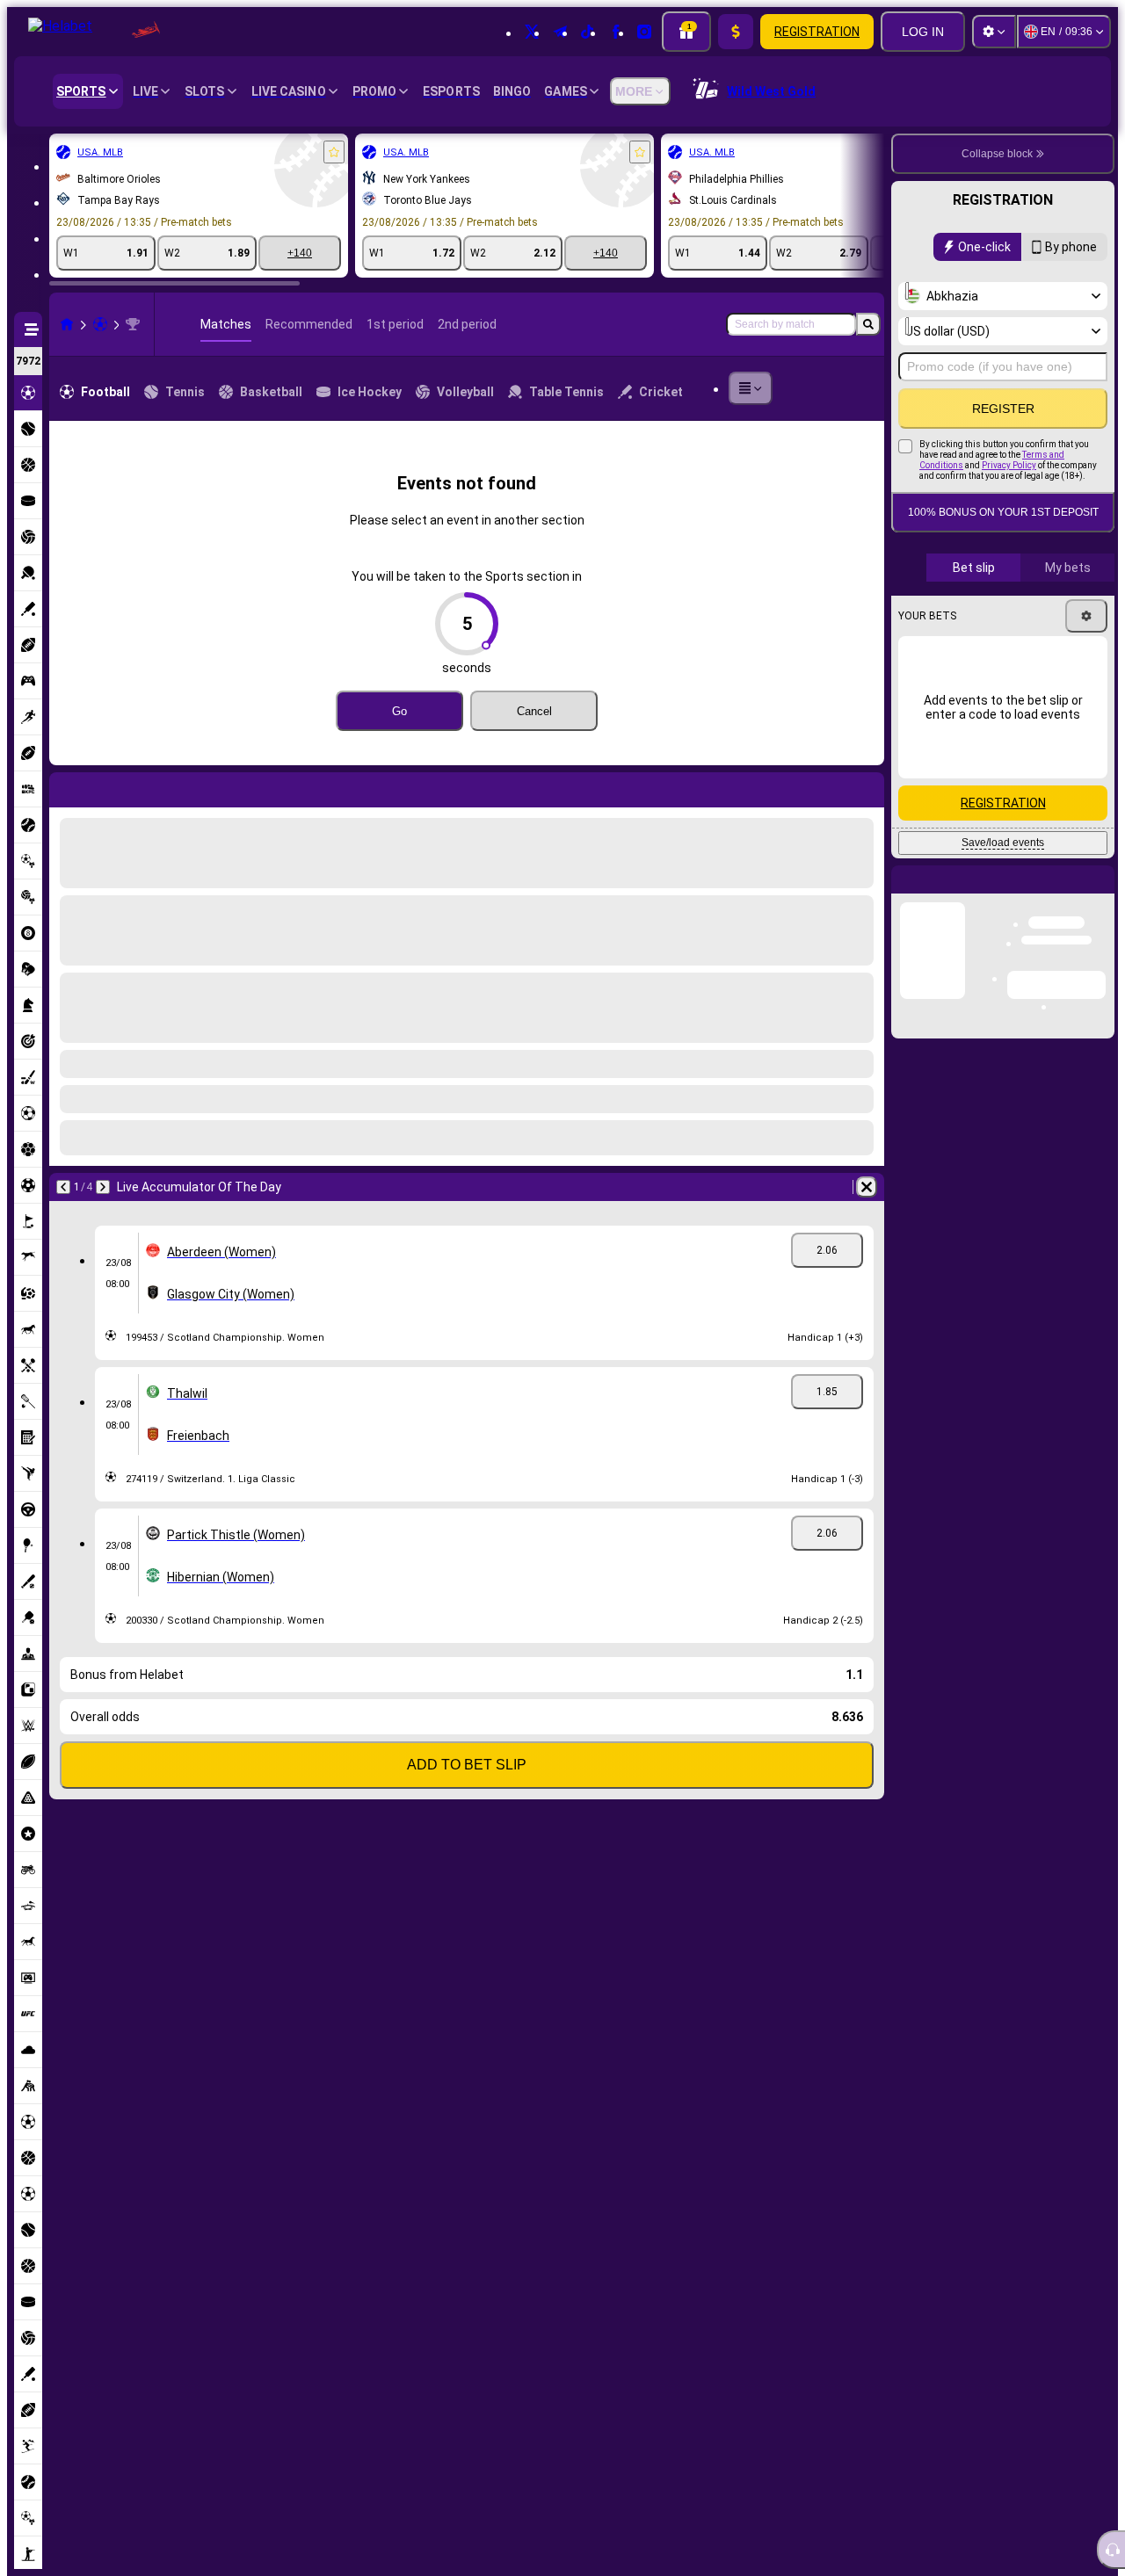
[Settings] (994, 32)
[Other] (751, 388)
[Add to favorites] (334, 152)
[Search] (868, 324)
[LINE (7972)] (67, 324)
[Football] (100, 324)
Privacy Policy (1009, 465)
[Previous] (63, 786)
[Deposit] (736, 32)
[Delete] (867, 786)
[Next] (109, 786)
